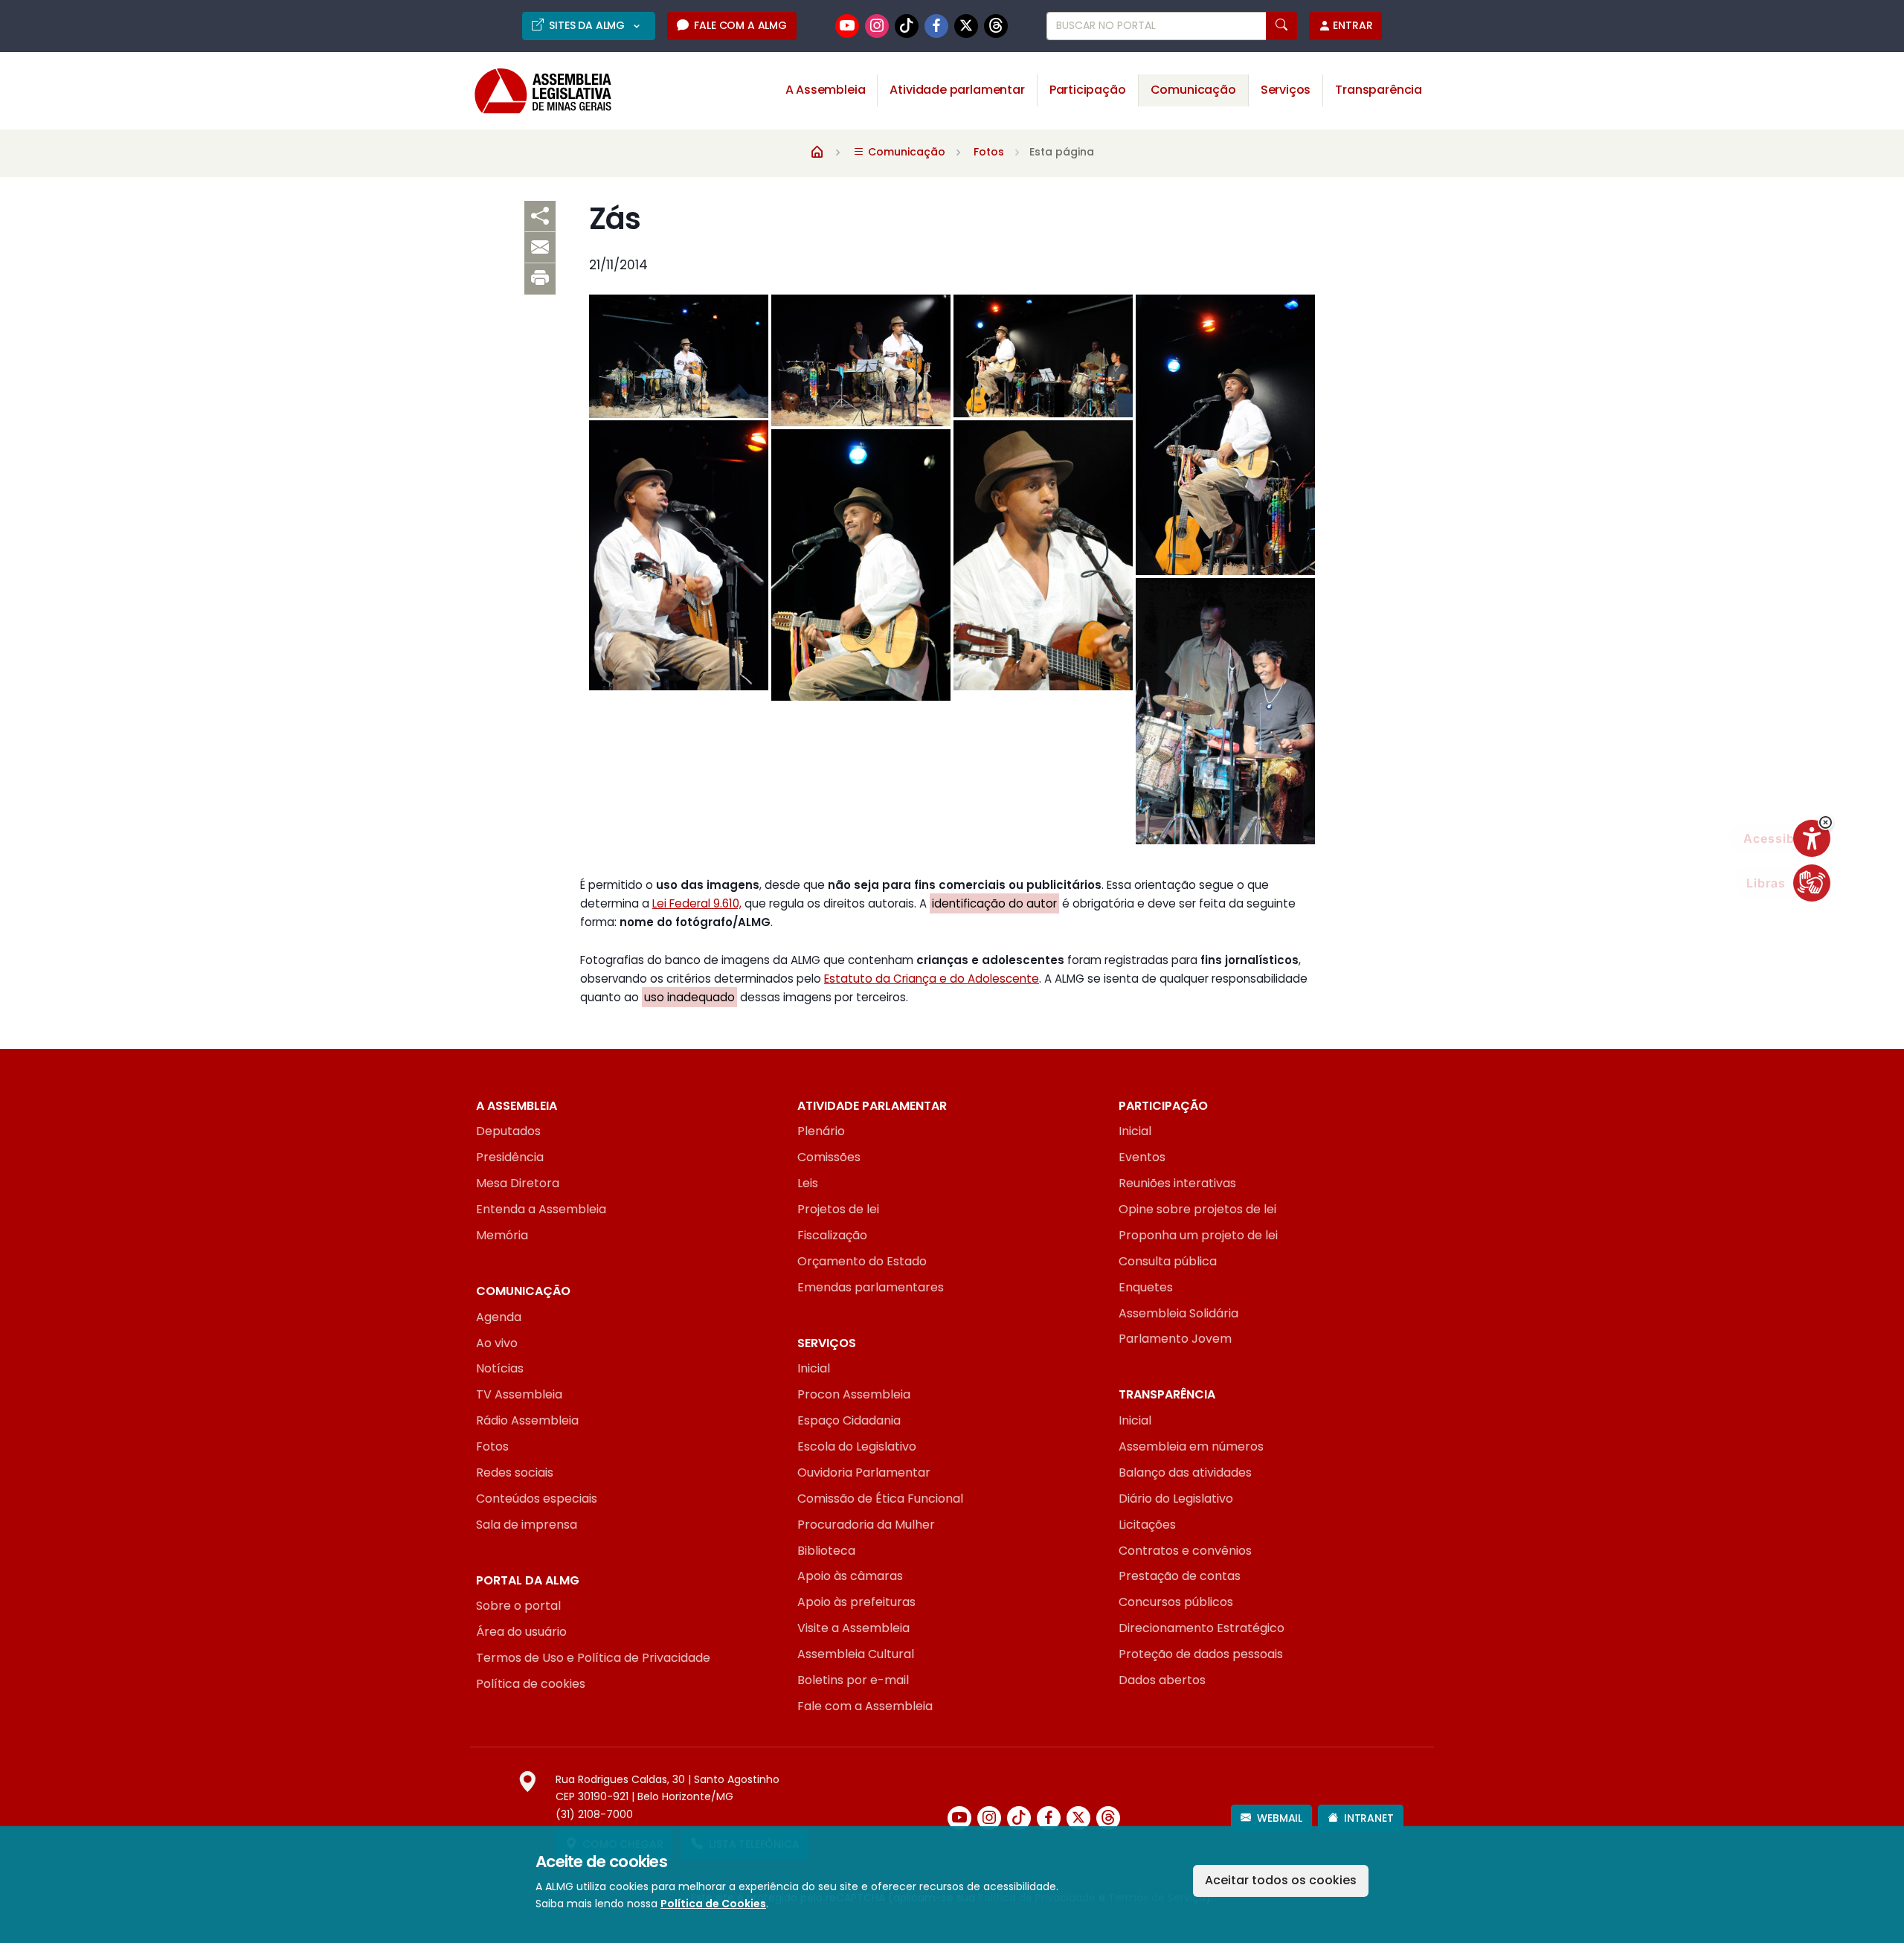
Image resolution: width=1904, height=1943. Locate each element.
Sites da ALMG (588, 25)
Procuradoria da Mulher (866, 1525)
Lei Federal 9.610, (697, 903)
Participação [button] (1088, 90)
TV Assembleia (519, 1394)
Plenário (821, 1131)
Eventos (1142, 1157)
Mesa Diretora (518, 1183)
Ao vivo (497, 1343)
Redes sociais (515, 1472)
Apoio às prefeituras (856, 1602)
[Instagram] (877, 26)
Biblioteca (826, 1551)
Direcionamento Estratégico (1202, 1628)
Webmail (1280, 1818)
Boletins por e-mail (853, 1680)
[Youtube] (847, 26)
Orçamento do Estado (862, 1261)
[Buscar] (1281, 26)
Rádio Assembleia (527, 1420)
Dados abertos (1162, 1680)
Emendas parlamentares (871, 1287)
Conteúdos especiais (537, 1499)
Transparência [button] (1379, 90)
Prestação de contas (1180, 1576)
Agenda (499, 1317)
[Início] (817, 151)
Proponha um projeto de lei (1198, 1235)
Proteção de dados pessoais (1201, 1654)
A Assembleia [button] (826, 90)
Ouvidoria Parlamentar (864, 1472)
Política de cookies (531, 1684)
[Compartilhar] (540, 216)
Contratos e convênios (1185, 1551)
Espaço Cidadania (849, 1420)
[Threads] (996, 26)
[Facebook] (936, 26)
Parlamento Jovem (1175, 1339)
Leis (808, 1183)
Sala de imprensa (527, 1525)
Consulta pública (1168, 1261)
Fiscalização (832, 1235)
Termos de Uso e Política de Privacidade (593, 1658)
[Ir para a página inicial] (533, 91)
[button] (1826, 822)
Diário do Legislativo (1176, 1499)
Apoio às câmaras (850, 1576)
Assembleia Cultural (856, 1654)
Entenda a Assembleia (541, 1209)
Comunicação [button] (1193, 90)
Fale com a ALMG (740, 25)
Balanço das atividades (1185, 1472)
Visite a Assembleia (853, 1628)
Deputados (508, 1131)
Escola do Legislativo (857, 1446)
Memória (502, 1235)
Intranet (1369, 1818)
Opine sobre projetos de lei (1197, 1209)
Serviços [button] (1286, 90)
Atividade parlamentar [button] (957, 90)
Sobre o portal (518, 1606)
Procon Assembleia (854, 1394)
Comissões (829, 1157)
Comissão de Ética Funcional (880, 1499)
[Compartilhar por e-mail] (540, 248)
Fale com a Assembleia (865, 1706)
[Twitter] (966, 26)
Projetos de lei (838, 1209)
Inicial (1135, 1131)
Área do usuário (521, 1632)
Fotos (989, 152)
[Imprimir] (540, 279)
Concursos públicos (1176, 1602)
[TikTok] (907, 26)
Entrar (1353, 25)
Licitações (1147, 1525)
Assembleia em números (1191, 1446)
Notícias (500, 1368)
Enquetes (1146, 1287)
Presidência (510, 1157)
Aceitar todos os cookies (1281, 1880)
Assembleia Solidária (1178, 1313)
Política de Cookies (713, 1904)
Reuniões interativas (1177, 1183)
